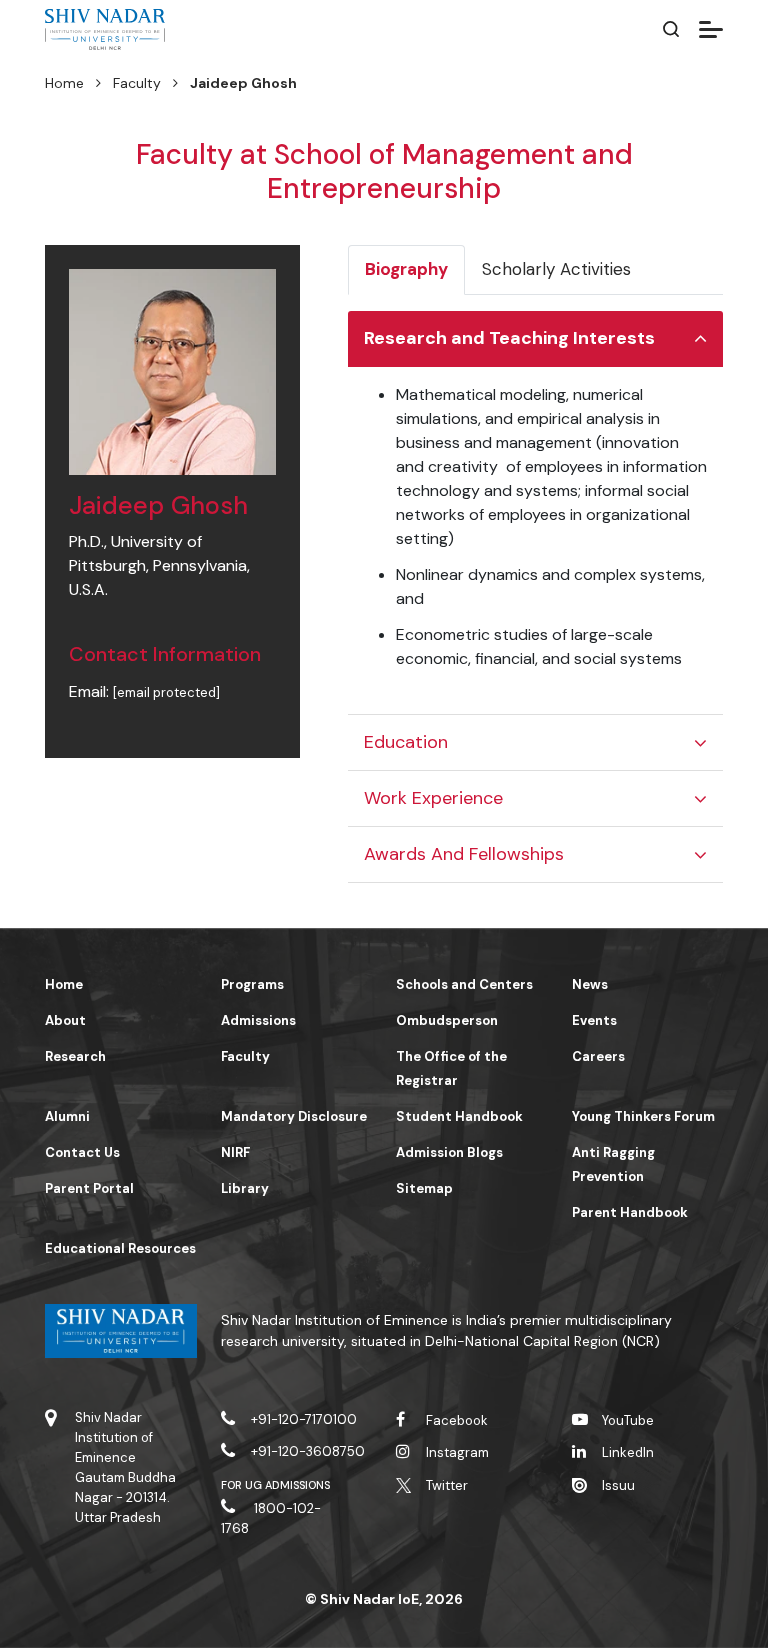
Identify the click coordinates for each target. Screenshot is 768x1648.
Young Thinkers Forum (643, 1116)
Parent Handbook (630, 1212)
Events (594, 1020)
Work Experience (433, 798)
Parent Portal (89, 1188)
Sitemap (424, 1188)
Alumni (67, 1116)
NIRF (235, 1152)
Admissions (258, 1020)
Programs (252, 984)
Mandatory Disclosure (294, 1116)
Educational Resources (120, 1248)
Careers (598, 1056)
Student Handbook (459, 1116)
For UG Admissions (276, 1485)
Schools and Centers (464, 984)
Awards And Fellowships (464, 854)
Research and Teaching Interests (509, 338)
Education (406, 742)
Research (75, 1056)
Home (64, 83)
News (590, 984)
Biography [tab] (406, 269)
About (65, 1020)
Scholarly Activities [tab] (556, 269)
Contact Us (82, 1152)
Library (245, 1188)
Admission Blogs (449, 1152)
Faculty (137, 83)
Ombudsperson (447, 1020)
